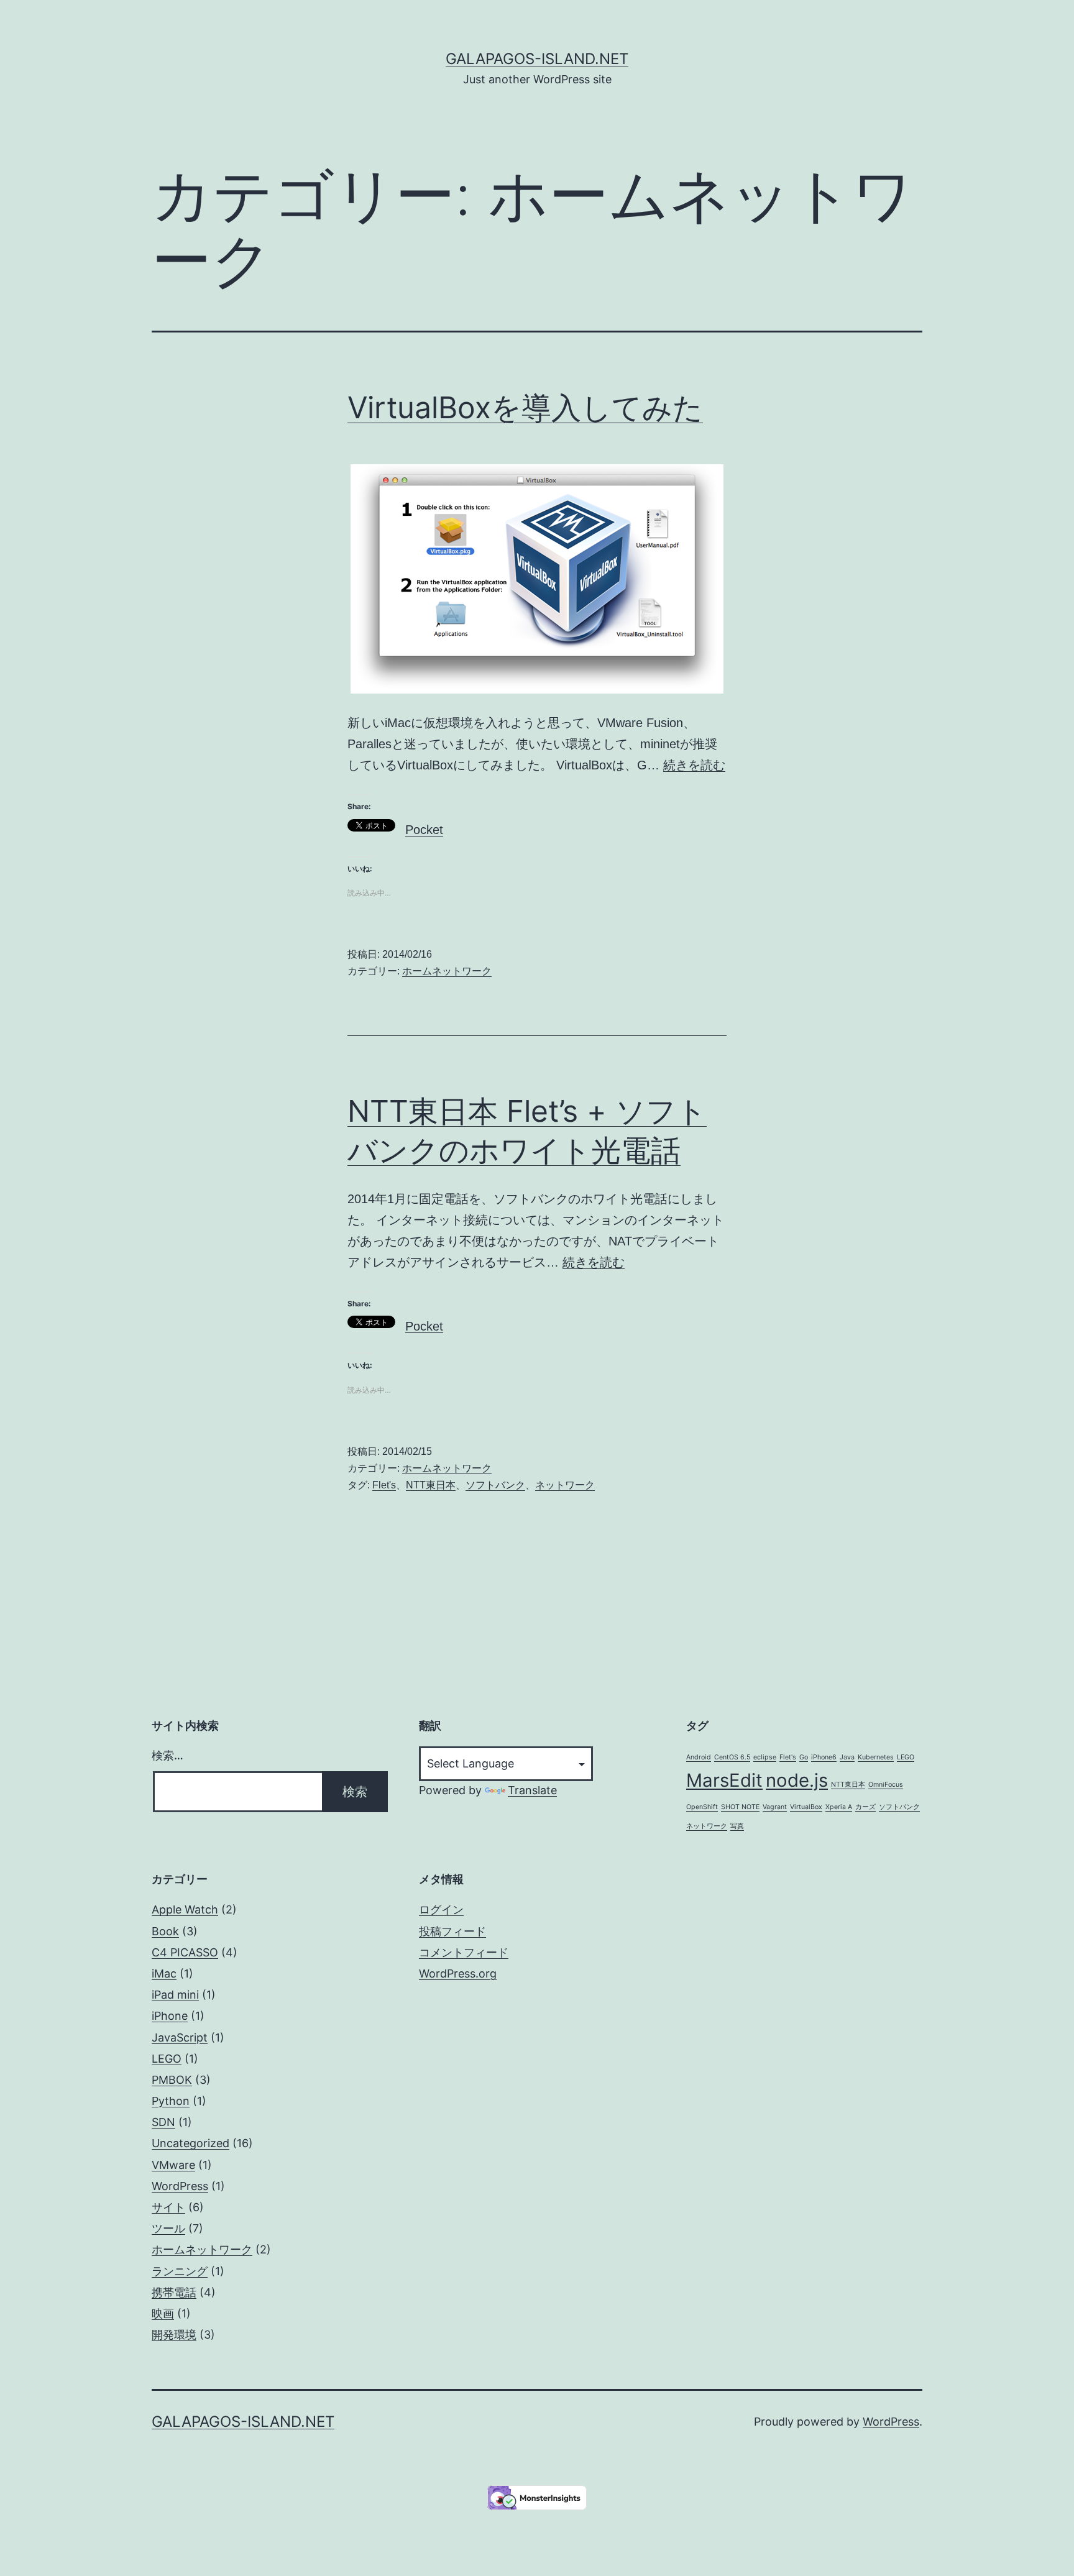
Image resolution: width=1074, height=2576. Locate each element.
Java (847, 1757)
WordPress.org (458, 1973)
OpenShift (702, 1807)
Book (165, 1931)
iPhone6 (824, 1757)
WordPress (180, 2186)
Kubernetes (876, 1757)
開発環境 (174, 2335)
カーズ (865, 1807)
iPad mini (175, 1995)
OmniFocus (886, 1785)
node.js (797, 1780)
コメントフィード (464, 1952)
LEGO (906, 1757)
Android (699, 1757)
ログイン (441, 1909)
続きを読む (694, 765)
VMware (173, 2165)
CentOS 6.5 (732, 1757)
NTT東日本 (431, 1485)
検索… (168, 1755)
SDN (163, 2122)
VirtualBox (806, 1807)
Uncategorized (190, 2143)
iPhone (170, 2016)
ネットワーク (565, 1485)
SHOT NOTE (740, 1807)
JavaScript (180, 2037)
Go (804, 1757)
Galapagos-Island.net (537, 59)
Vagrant (775, 1807)
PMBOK (172, 2080)
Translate (532, 1790)
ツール (168, 2228)
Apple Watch (185, 1909)
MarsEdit (724, 1780)
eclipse (765, 1757)
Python (171, 2101)
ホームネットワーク (447, 971)
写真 (737, 1826)
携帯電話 (174, 2292)
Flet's (384, 1485)
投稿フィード (452, 1931)
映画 (163, 2313)
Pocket (424, 830)
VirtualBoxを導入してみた (525, 407)
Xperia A (839, 1807)
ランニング (180, 2271)
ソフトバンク (495, 1485)
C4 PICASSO (185, 1952)
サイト (168, 2207)
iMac (164, 1973)
